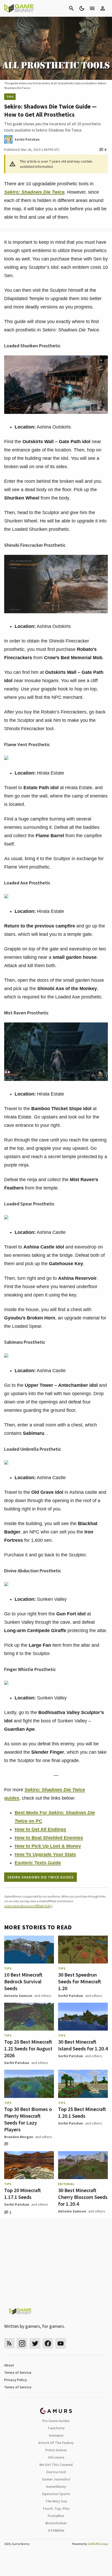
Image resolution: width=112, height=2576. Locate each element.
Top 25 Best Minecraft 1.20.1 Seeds (82, 2112)
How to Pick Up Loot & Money (48, 1846)
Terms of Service (18, 2372)
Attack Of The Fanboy (56, 2443)
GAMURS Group (98, 2544)
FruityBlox (56, 2516)
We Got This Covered (56, 2465)
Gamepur (56, 2435)
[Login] (103, 8)
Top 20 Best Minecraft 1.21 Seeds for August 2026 (28, 2048)
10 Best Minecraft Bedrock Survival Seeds (23, 1981)
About (9, 2365)
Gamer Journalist (56, 2479)
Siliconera (56, 2457)
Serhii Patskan (71, 1996)
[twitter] (35, 2343)
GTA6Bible (56, 2530)
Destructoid (56, 2472)
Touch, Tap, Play (56, 2508)
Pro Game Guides (56, 2421)
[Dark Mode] (82, 8)
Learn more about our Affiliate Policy (28, 1906)
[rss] (9, 2343)
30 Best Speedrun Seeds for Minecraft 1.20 (80, 1981)
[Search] (71, 8)
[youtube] (61, 2343)
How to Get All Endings (40, 1829)
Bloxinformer (56, 2523)
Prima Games (56, 2450)
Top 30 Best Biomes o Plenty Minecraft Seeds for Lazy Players (28, 2119)
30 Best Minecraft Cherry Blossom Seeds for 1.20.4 (83, 2197)
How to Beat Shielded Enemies (49, 1838)
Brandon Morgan (19, 2137)
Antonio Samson (18, 1996)
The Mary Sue (56, 2501)
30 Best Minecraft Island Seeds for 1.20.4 (83, 2045)
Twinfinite (56, 2428)
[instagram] (22, 2343)
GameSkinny (56, 2486)
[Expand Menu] (92, 8)
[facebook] (48, 2343)
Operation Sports (56, 2494)
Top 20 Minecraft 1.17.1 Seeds (23, 2194)
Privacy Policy (15, 2380)
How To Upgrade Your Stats (45, 1854)
